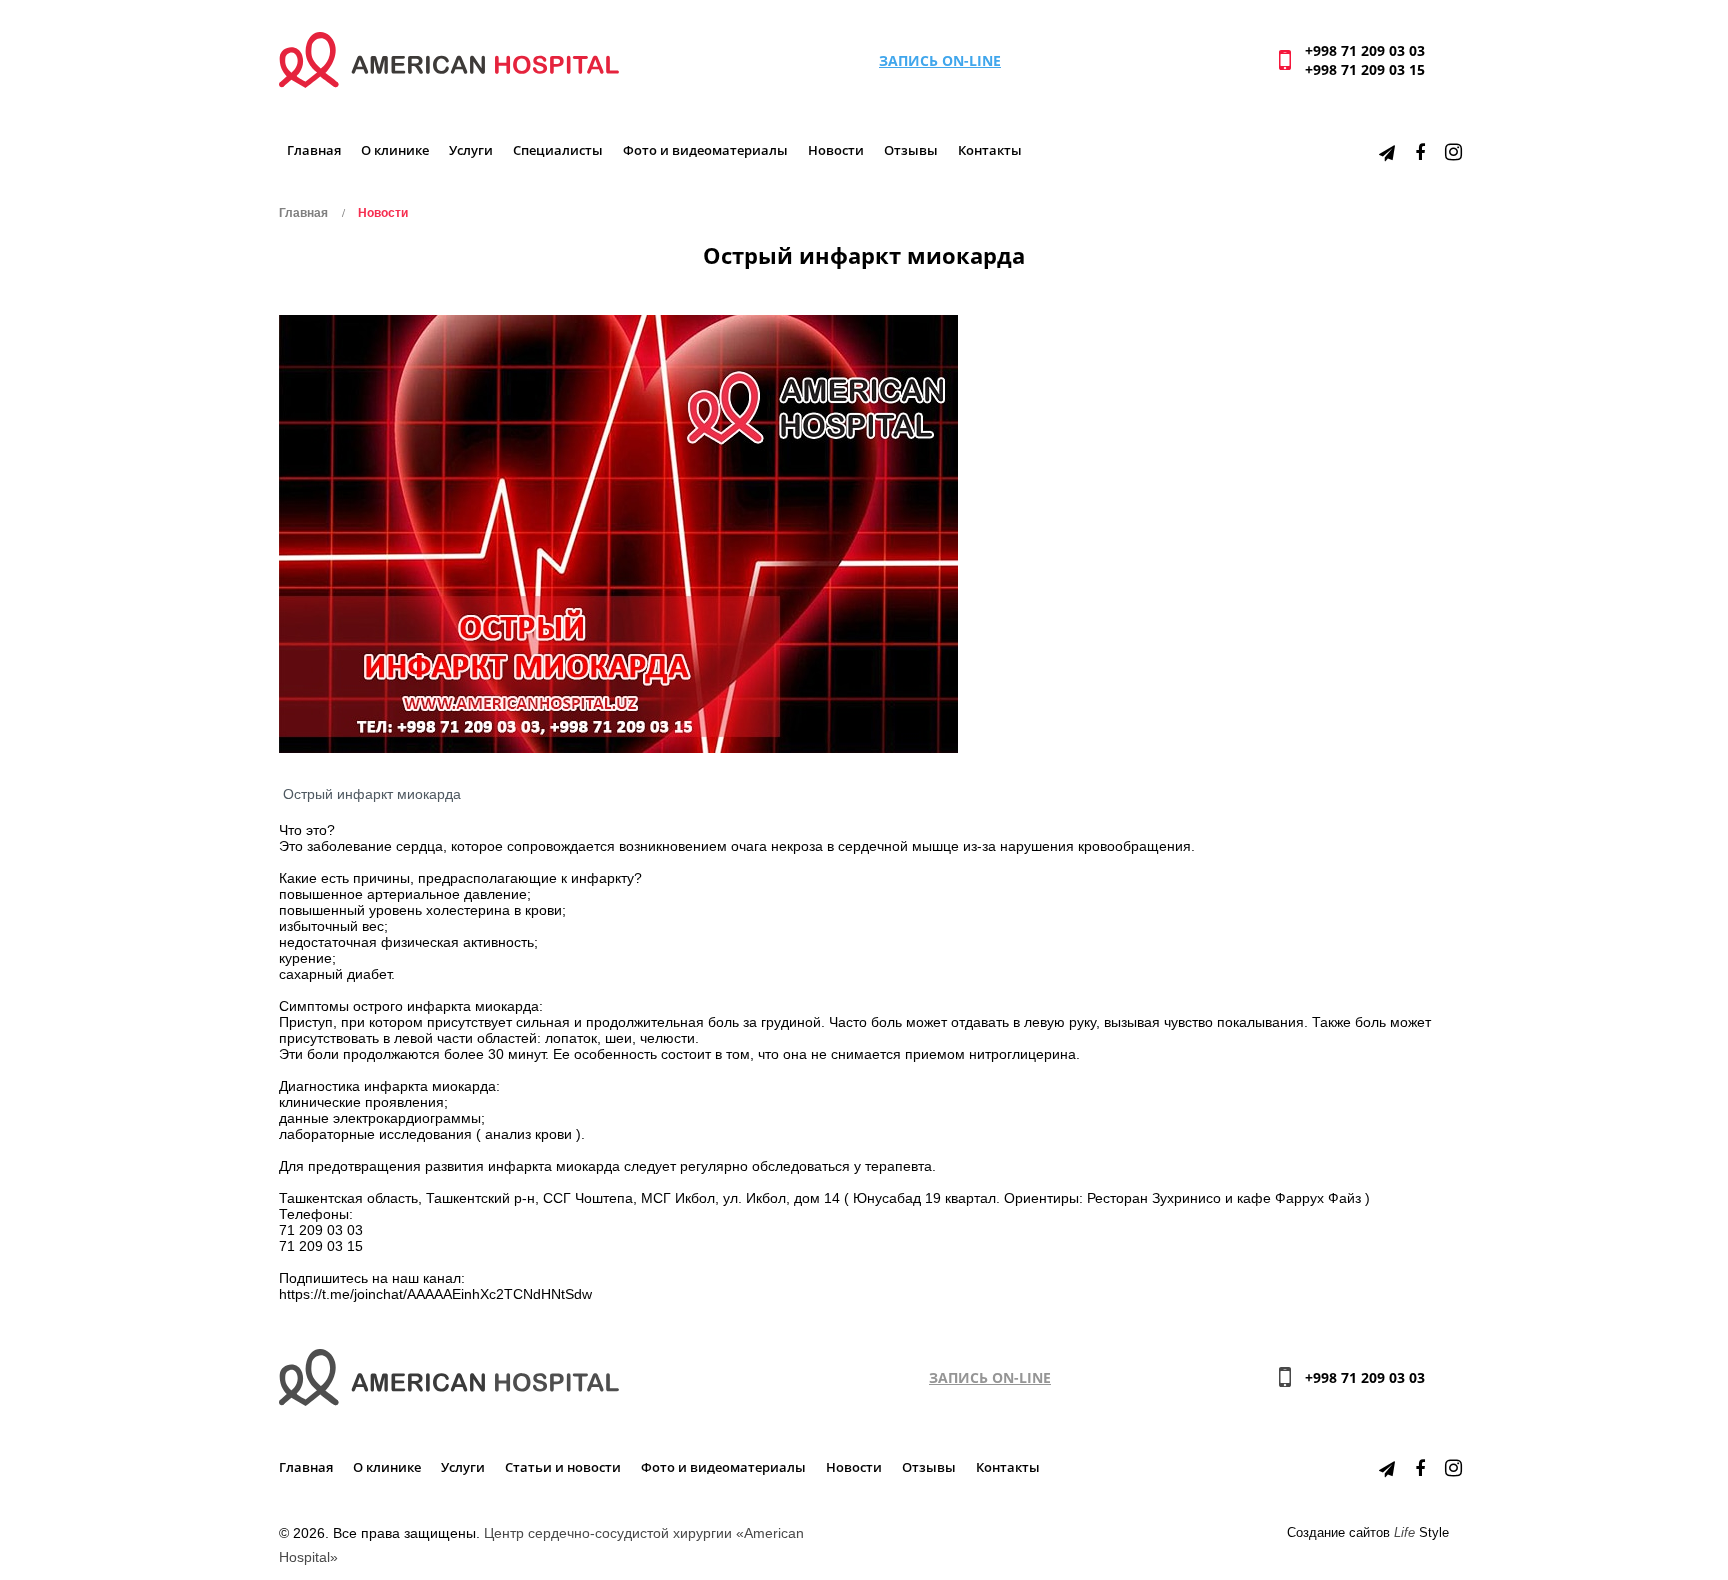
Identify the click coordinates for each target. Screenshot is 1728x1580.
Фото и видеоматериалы (705, 150)
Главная (314, 150)
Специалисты (558, 150)
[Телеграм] (1387, 151)
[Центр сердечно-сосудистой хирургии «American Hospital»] (449, 58)
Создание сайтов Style (1368, 1533)
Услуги (471, 150)
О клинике (395, 150)
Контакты (990, 150)
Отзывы (911, 150)
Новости (836, 150)
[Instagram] (1453, 151)
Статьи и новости (563, 1467)
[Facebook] (1420, 151)
